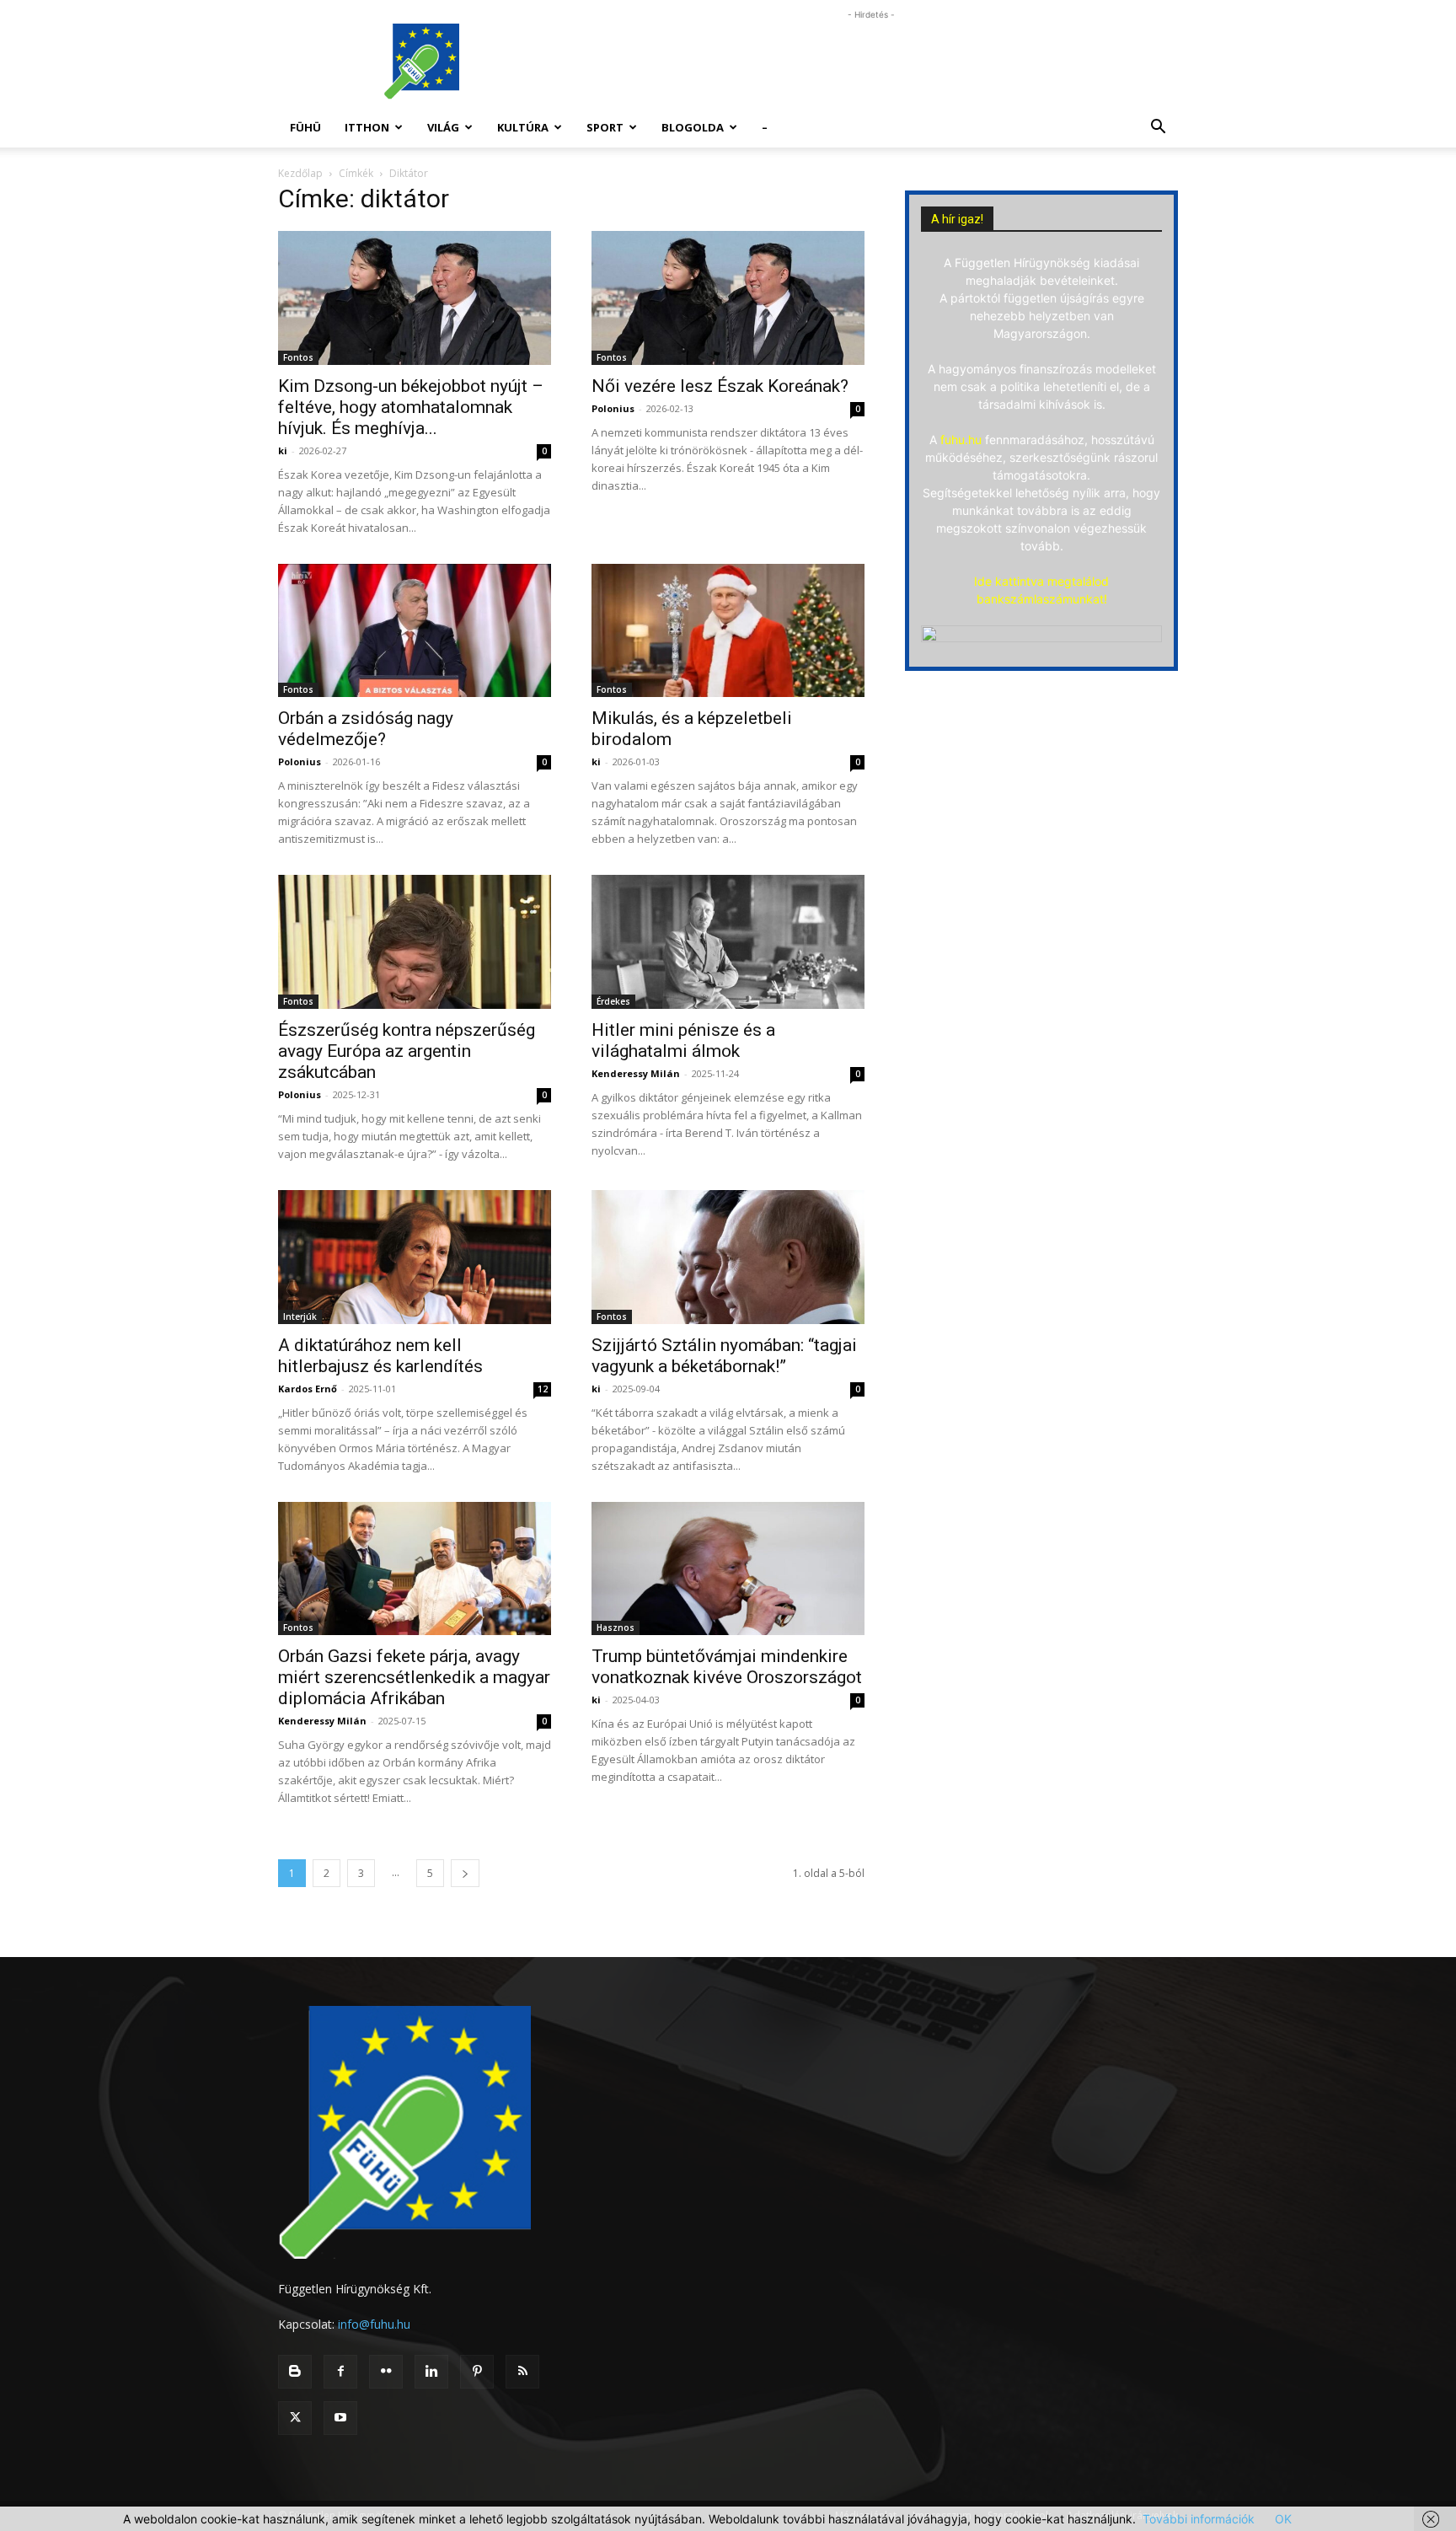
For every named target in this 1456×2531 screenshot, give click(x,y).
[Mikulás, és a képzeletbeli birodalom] (728, 631)
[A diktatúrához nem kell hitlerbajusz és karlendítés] (415, 1257)
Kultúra (523, 127)
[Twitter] (295, 2418)
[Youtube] (340, 2418)
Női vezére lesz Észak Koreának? (720, 386)
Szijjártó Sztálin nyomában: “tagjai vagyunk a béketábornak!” (724, 1356)
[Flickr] (386, 2372)
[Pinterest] (477, 2372)
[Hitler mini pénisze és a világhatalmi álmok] (728, 942)
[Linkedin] (431, 2372)
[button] (1158, 129)
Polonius (613, 408)
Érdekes (613, 1001)
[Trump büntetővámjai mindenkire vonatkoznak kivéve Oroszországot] (728, 1569)
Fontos (298, 357)
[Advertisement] (871, 62)
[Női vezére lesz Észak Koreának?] (728, 298)
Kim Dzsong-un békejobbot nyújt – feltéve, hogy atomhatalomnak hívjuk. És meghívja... (411, 407)
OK (1283, 2519)
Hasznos (616, 1627)
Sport (605, 127)
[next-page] (465, 1873)
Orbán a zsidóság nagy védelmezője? (366, 729)
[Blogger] (295, 2372)
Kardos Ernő (308, 1389)
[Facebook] (340, 2372)
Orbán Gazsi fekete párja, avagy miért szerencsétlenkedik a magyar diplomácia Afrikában (414, 1677)
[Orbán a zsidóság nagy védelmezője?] (415, 631)
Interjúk (300, 1316)
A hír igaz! (957, 219)
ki (283, 450)
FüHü (305, 127)
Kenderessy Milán (636, 1073)
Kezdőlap (300, 173)
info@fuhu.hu (374, 2324)
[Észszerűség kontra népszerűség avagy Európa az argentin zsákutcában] (415, 942)
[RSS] (522, 2372)
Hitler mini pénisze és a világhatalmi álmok (683, 1040)
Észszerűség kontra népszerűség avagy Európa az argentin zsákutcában (407, 1051)
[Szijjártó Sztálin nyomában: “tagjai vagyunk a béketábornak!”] (728, 1257)
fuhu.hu (961, 440)
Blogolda (693, 127)
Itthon (367, 127)
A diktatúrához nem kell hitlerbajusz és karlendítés (380, 1356)
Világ (443, 127)
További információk (1199, 2519)
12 (543, 1389)
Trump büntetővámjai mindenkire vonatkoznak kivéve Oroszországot (727, 1667)
